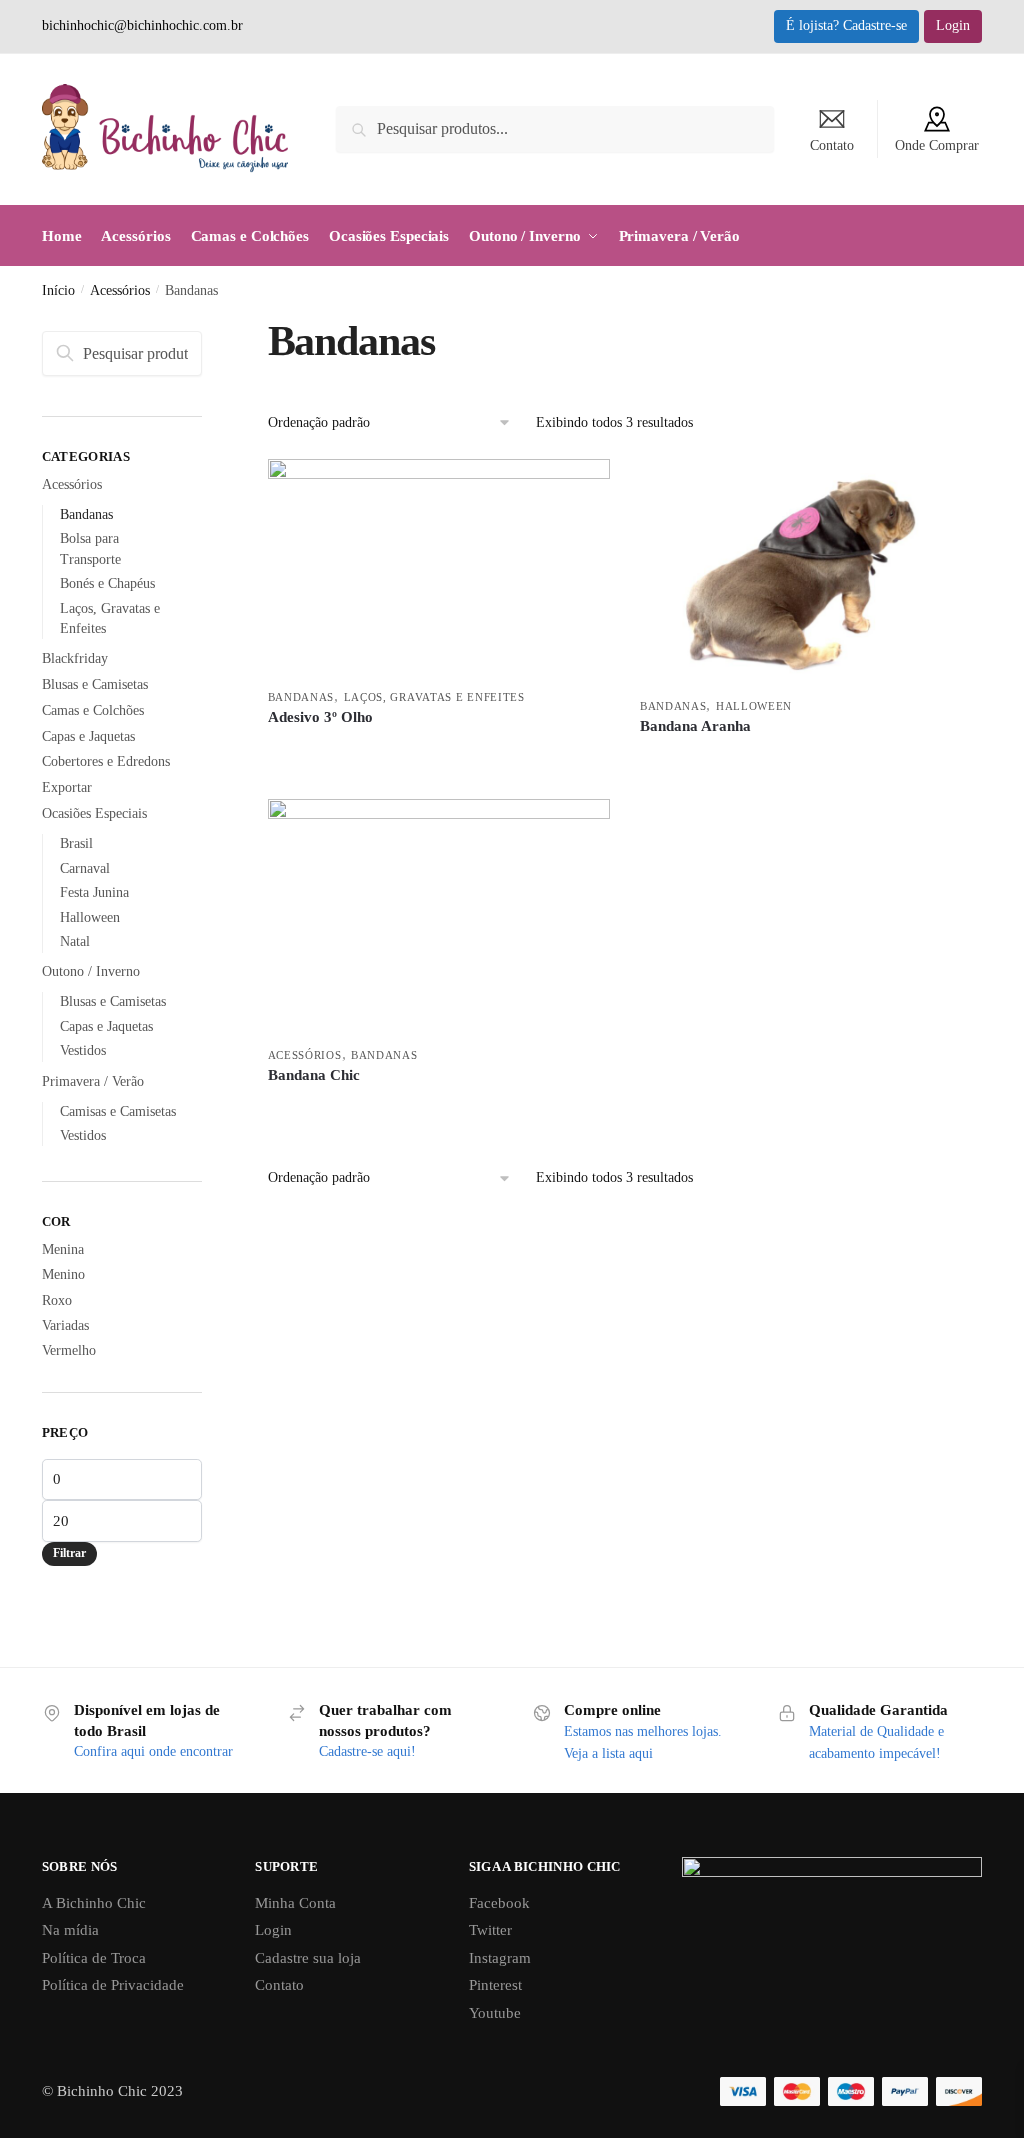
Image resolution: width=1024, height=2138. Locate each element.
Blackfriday (75, 658)
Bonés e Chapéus (107, 583)
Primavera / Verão (93, 1081)
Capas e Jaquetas (88, 736)
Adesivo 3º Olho (320, 717)
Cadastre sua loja (308, 1958)
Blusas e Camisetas (95, 684)
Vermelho (69, 1350)
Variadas (65, 1325)
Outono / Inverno (91, 971)
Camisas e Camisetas (118, 1111)
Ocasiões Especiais (94, 813)
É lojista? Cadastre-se (846, 25)
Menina (63, 1249)
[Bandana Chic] (439, 917)
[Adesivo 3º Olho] (439, 568)
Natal (75, 941)
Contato (832, 145)
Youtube (495, 2013)
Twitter (490, 1930)
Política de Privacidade (113, 1985)
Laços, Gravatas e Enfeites (434, 697)
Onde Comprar (937, 145)
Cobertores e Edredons (106, 761)
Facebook (499, 1903)
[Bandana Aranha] (811, 573)
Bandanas (301, 697)
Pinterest (495, 1985)
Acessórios (120, 290)
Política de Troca (94, 1958)
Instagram (500, 1958)
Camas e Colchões (93, 710)
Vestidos (83, 1050)
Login (953, 25)
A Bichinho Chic (94, 1903)
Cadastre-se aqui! (367, 1751)
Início (58, 290)
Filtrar (69, 1553)
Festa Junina (94, 892)
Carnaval (85, 868)
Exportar (67, 787)
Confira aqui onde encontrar (153, 1751)
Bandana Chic (314, 1075)
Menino (63, 1274)
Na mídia (70, 1930)
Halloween (754, 706)
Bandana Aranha (695, 726)
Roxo (57, 1300)
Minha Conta (295, 1903)
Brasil (76, 843)
